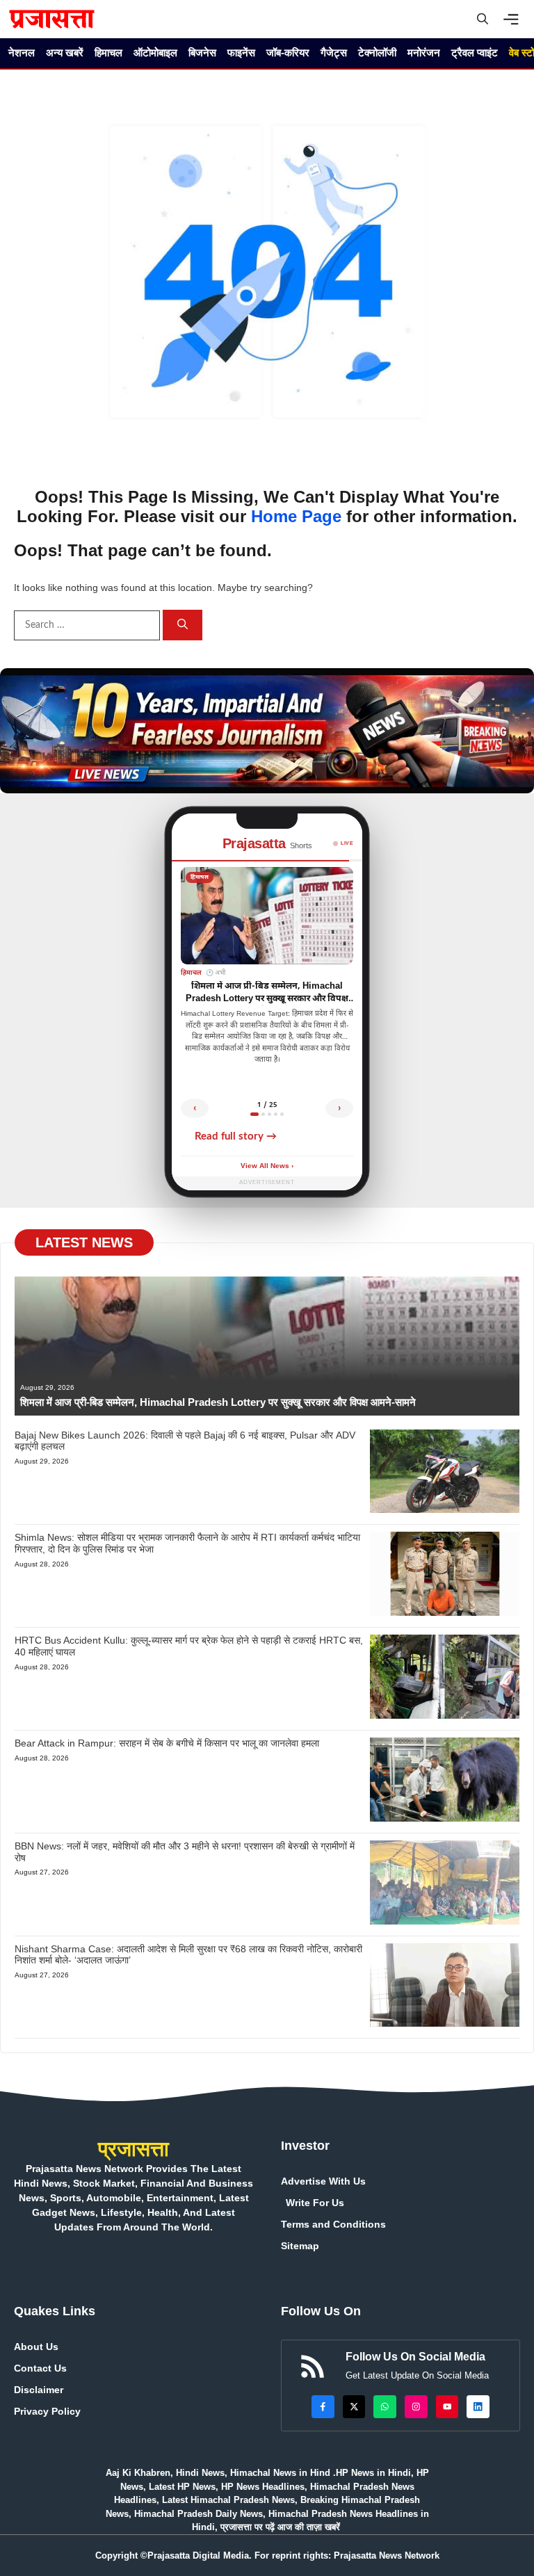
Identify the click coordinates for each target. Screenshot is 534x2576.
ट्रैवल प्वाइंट (475, 52)
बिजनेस (202, 52)
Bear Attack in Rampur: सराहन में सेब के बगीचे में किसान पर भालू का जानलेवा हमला (167, 1743)
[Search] (183, 625)
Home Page (296, 516)
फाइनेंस (241, 52)
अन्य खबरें (65, 52)
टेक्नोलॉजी (377, 52)
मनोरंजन (424, 52)
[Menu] (515, 19)
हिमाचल (108, 52)
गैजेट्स (334, 52)
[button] (483, 19)
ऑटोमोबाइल (155, 52)
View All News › (267, 1166)
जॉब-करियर (288, 52)
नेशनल (22, 52)
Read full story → (236, 1136)
